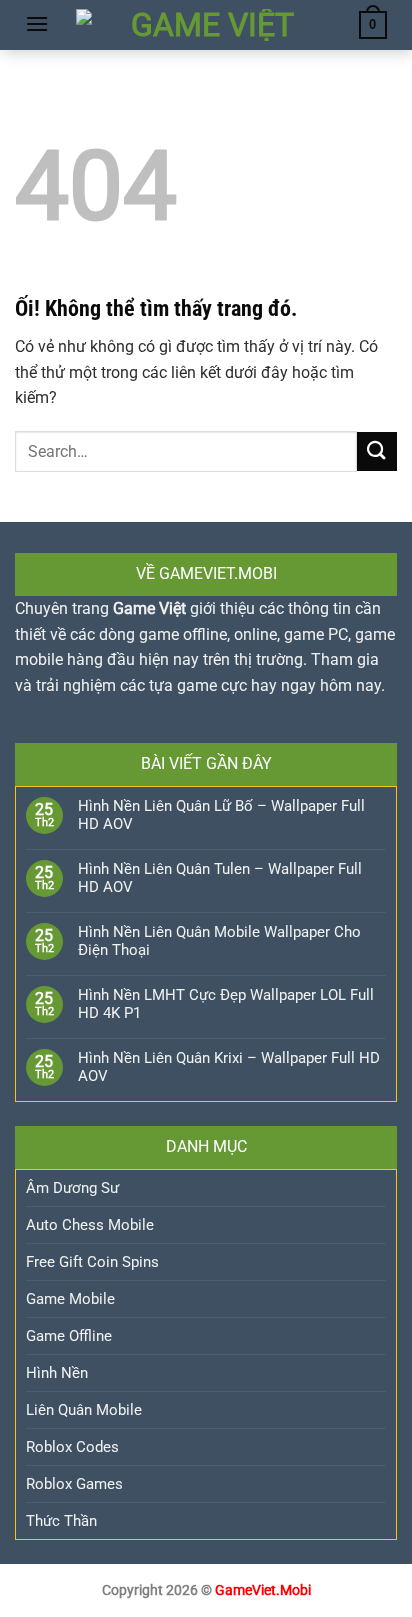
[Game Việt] (205, 25)
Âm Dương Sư (72, 1188)
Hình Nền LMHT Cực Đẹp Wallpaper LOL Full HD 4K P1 (226, 1004)
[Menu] (37, 23)
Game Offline (69, 1336)
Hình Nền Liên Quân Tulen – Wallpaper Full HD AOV (220, 878)
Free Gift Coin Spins (92, 1262)
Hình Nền (57, 1373)
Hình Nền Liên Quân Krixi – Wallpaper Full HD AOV (229, 1067)
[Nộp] (377, 451)
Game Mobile (70, 1299)
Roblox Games (74, 1484)
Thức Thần (61, 1521)
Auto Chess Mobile (90, 1225)
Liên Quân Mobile (84, 1410)
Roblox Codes (72, 1447)
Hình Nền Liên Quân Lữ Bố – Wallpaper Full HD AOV (221, 815)
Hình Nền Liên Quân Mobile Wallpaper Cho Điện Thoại (219, 941)
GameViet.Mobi (263, 1590)
